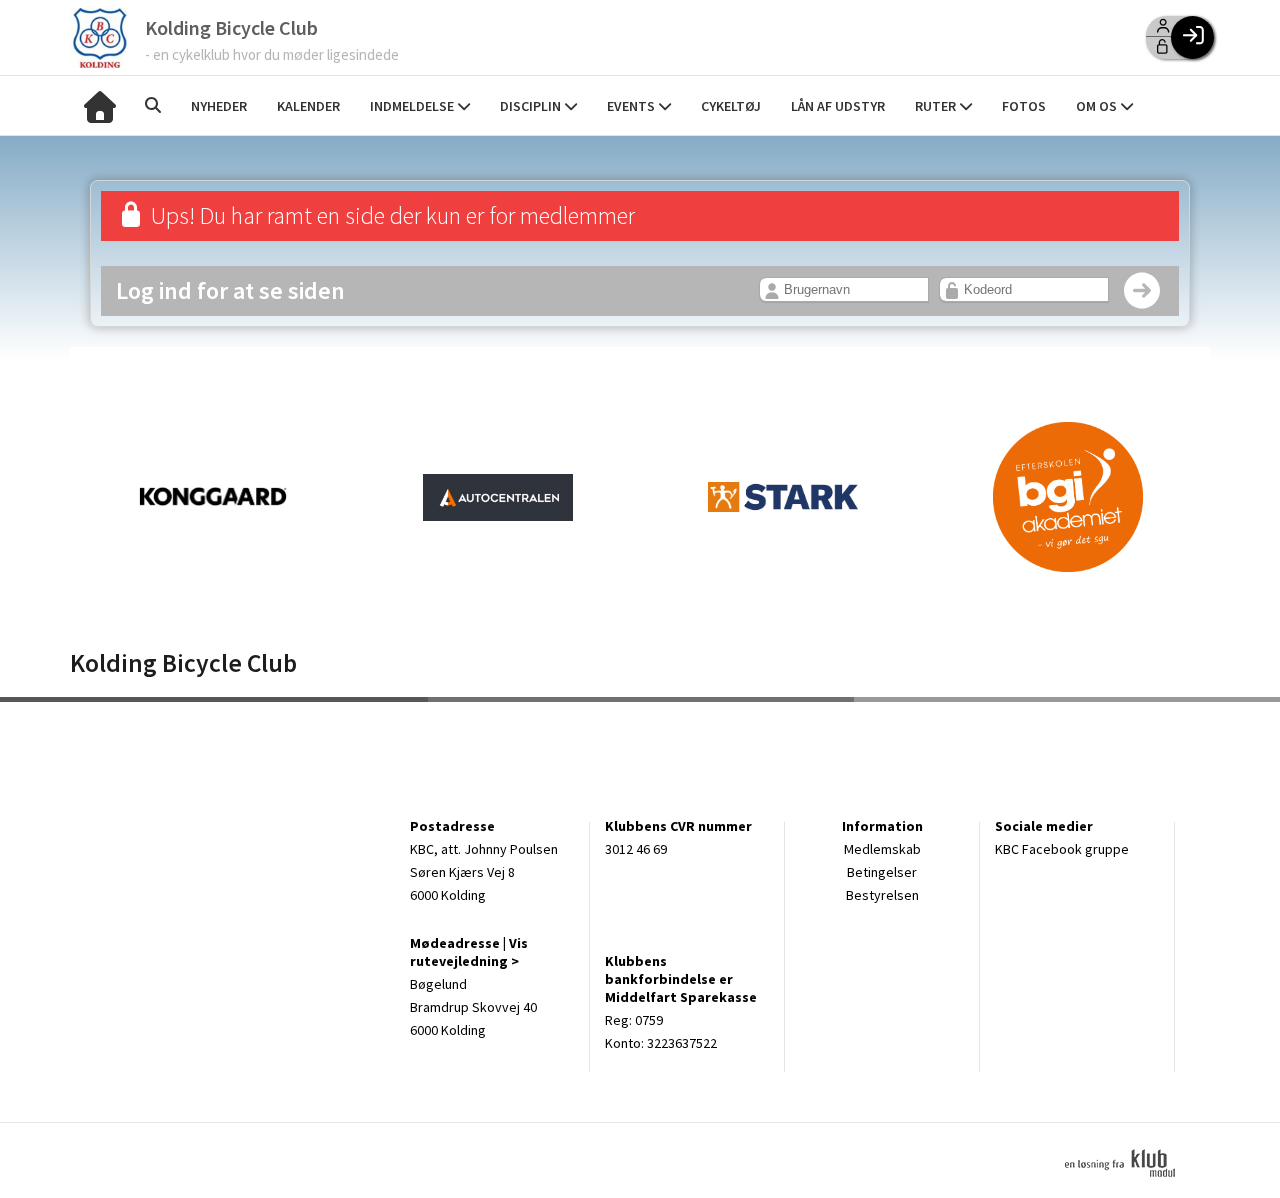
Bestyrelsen (882, 895)
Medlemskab (882, 849)
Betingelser (882, 872)
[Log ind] (1192, 37)
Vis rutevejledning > (469, 952)
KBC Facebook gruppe (1062, 849)
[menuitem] (100, 105)
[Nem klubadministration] (1127, 1188)
